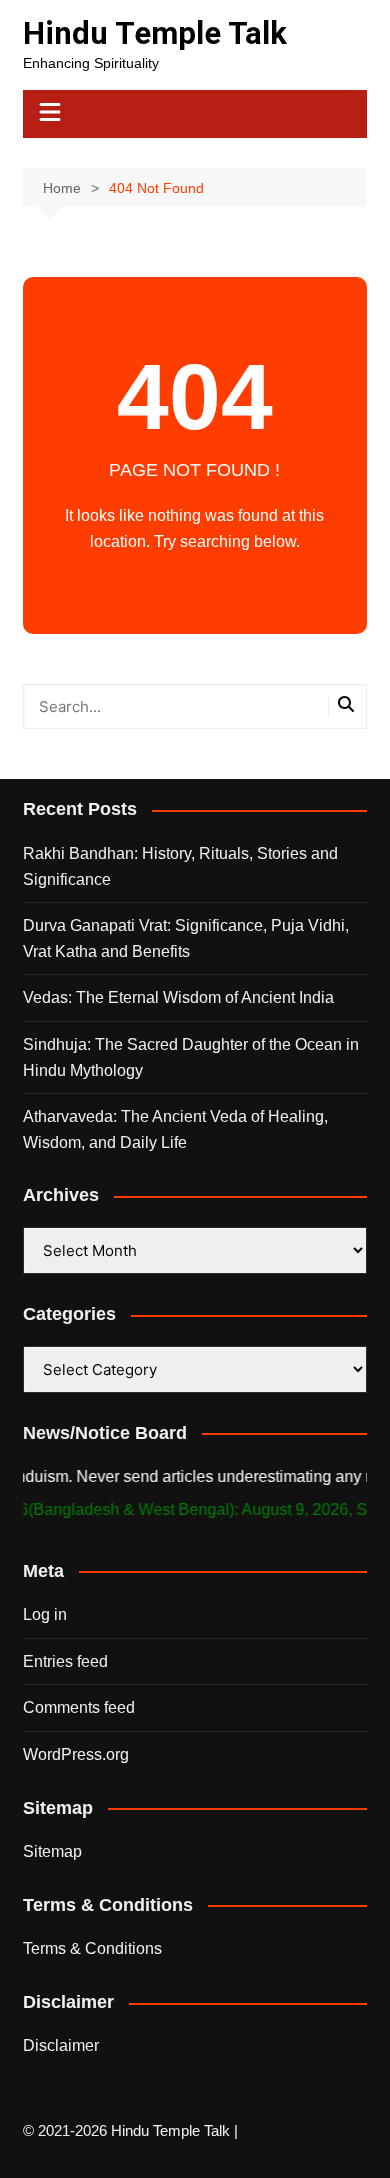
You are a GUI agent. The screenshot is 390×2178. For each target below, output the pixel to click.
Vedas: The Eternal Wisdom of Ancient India (178, 997)
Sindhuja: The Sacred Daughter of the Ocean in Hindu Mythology (191, 1057)
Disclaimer (61, 2045)
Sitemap (52, 1851)
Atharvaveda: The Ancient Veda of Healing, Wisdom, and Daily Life (175, 1129)
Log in (45, 1614)
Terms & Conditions (92, 1948)
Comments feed (79, 1707)
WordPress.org (76, 1754)
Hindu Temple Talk (155, 33)
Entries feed (65, 1661)
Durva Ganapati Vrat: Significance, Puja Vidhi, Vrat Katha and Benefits (186, 938)
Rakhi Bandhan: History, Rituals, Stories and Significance (180, 866)
